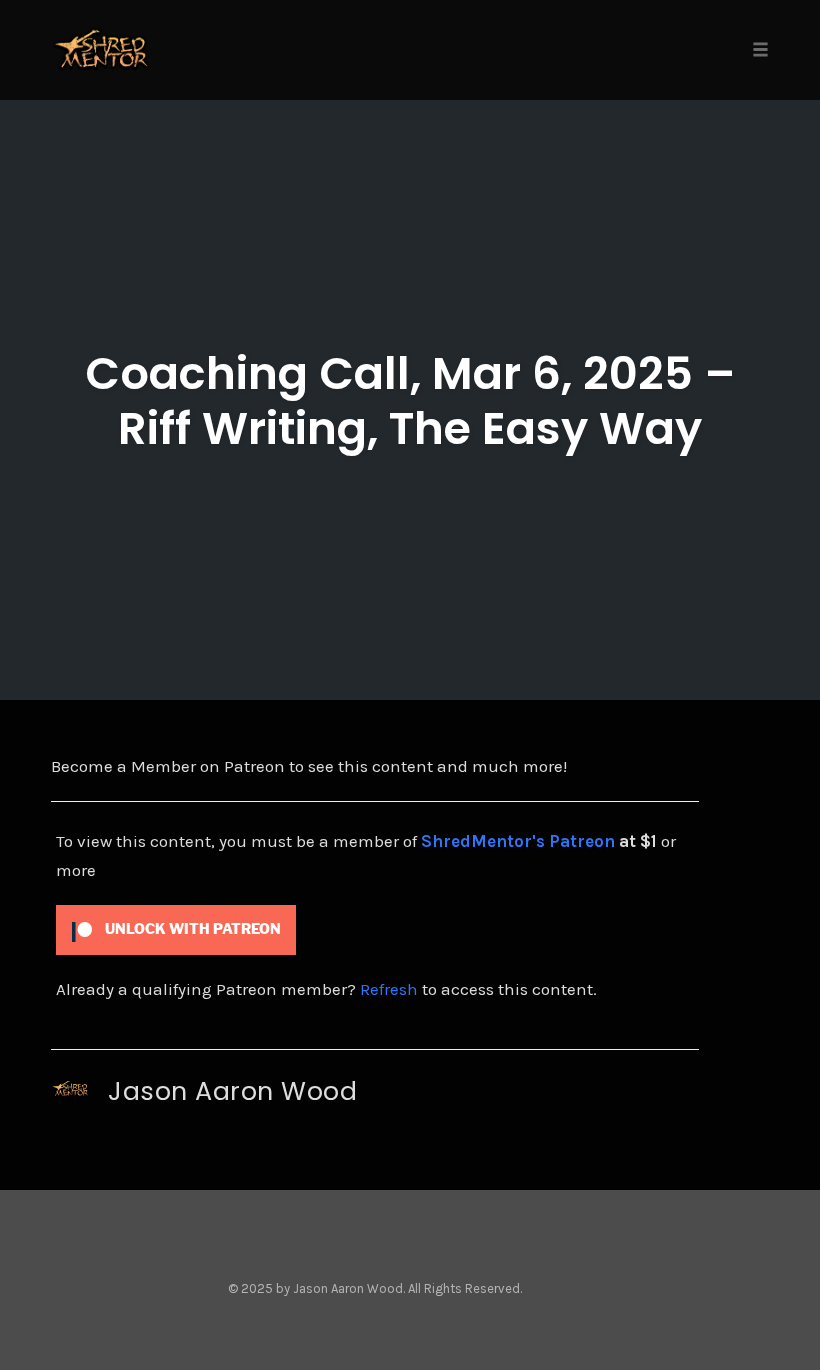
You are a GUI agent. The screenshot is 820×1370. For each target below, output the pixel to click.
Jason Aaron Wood (232, 1091)
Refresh (389, 989)
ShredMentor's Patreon (518, 841)
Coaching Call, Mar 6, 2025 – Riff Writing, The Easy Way (410, 401)
